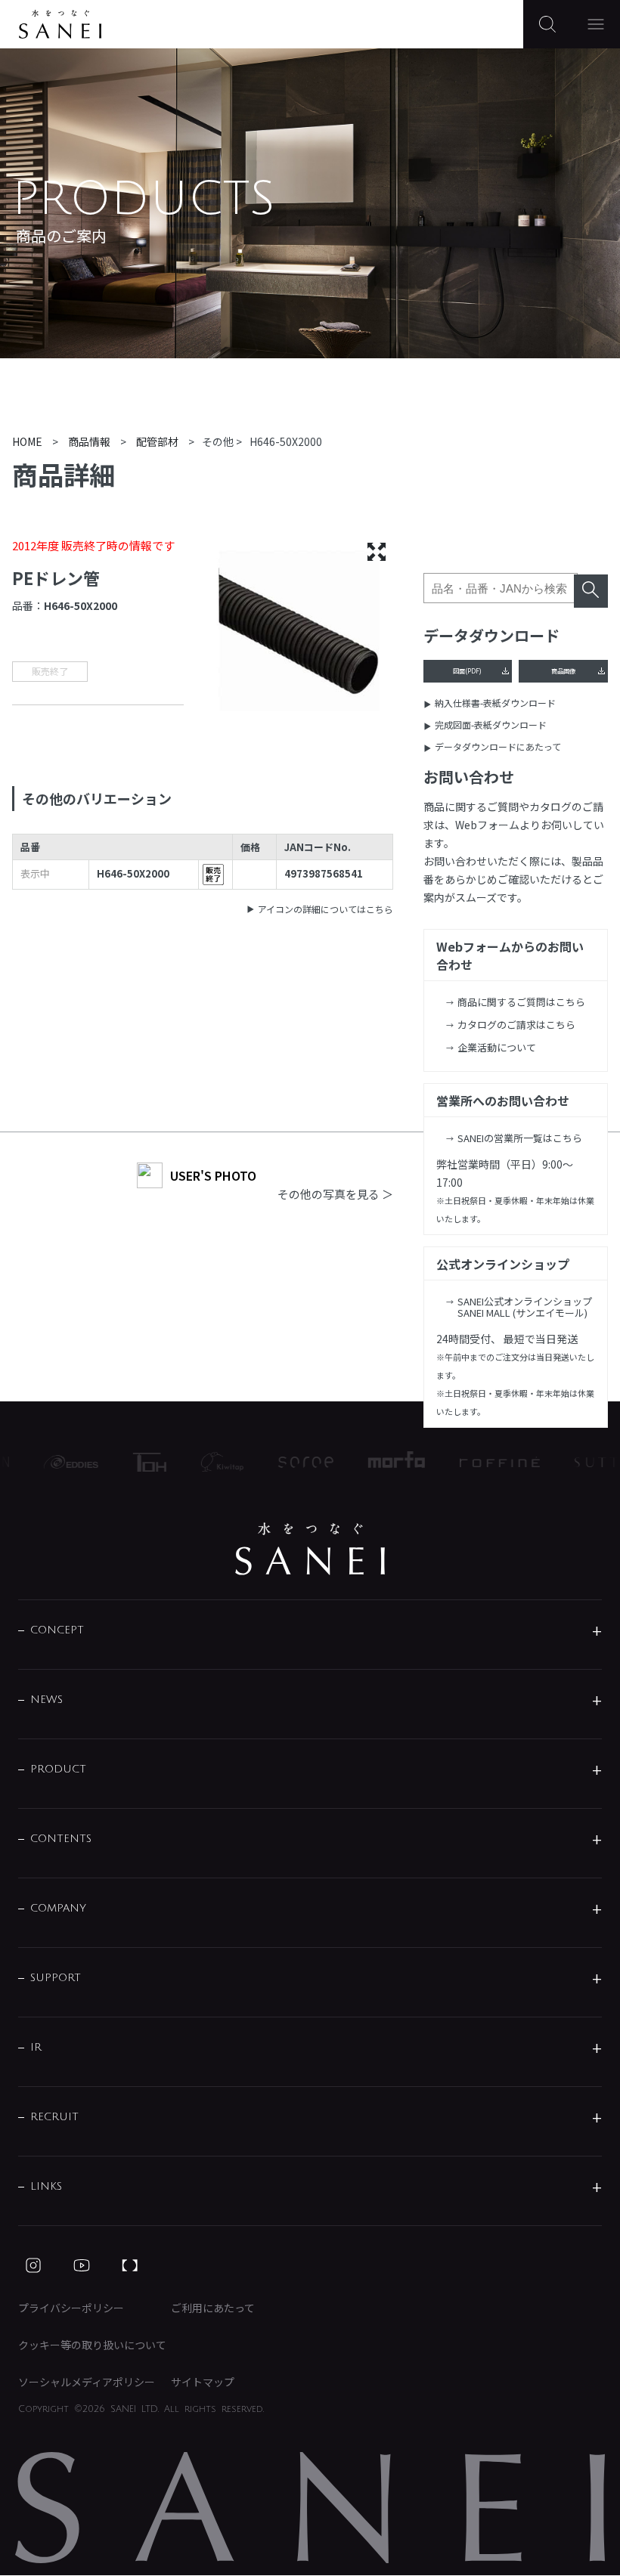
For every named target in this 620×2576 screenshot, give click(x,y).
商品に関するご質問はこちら (521, 1002)
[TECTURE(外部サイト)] (130, 2265)
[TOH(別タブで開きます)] (136, 1462)
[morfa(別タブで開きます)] (383, 1462)
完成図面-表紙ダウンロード (491, 724)
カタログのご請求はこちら (516, 1025)
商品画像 (563, 670)
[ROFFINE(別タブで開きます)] (486, 1462)
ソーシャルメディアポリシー (87, 2382)
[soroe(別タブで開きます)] (292, 1462)
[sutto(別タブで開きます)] (589, 1462)
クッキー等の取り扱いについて (92, 2345)
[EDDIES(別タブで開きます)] (57, 1462)
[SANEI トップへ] (310, 1549)
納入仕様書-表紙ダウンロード (495, 703)
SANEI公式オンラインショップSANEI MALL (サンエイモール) (525, 1307)
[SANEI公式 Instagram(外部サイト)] (33, 2265)
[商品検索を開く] (547, 24)
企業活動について (497, 1047)
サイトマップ (203, 2382)
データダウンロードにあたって (498, 746)
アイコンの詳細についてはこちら (325, 909)
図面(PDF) (467, 670)
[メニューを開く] (596, 24)
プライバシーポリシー (71, 2308)
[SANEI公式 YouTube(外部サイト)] (82, 2265)
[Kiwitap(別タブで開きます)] (209, 1462)
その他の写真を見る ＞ (335, 1194)
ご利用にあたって (213, 2308)
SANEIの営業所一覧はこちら (520, 1138)
